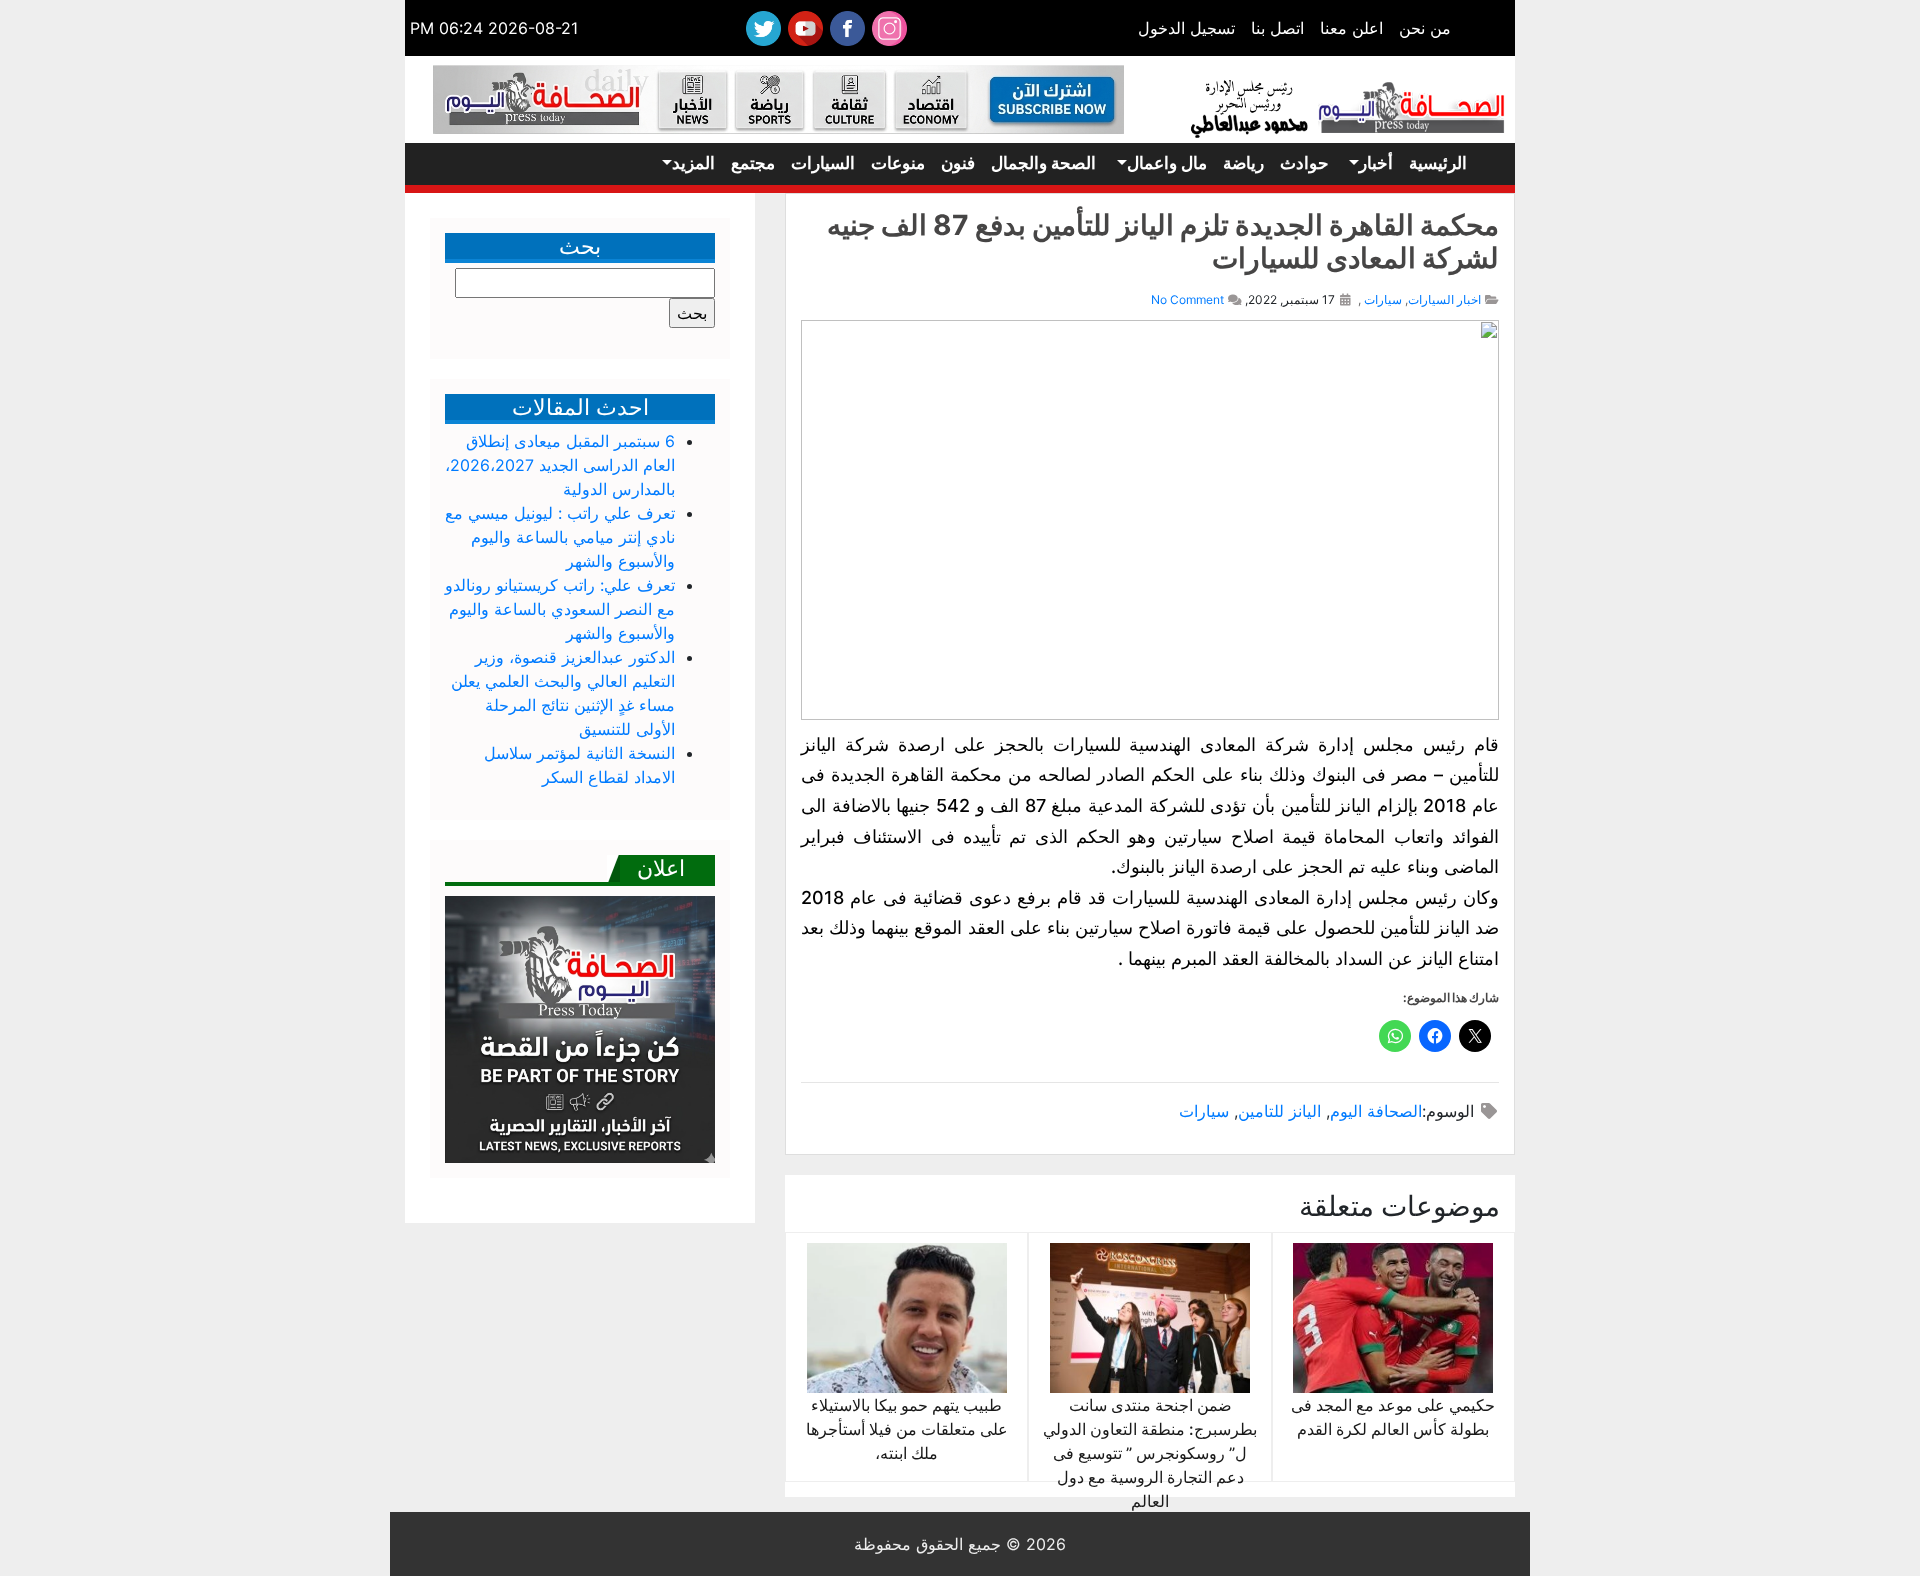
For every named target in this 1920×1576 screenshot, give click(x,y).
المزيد (693, 163)
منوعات (898, 163)
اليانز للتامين (1279, 1111)
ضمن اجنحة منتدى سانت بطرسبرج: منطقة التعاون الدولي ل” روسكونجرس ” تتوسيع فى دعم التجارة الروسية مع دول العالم (1150, 1453)
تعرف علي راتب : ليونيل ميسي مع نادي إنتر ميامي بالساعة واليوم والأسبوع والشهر (560, 537)
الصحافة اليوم (1376, 1111)
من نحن (1425, 28)
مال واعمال (1167, 163)
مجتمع (753, 163)
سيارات (1383, 299)
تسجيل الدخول (1186, 28)
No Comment (1187, 299)
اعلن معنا (1351, 28)
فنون (958, 163)
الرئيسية (1438, 163)
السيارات (823, 163)
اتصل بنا (1277, 28)
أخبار (1376, 163)
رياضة (1243, 163)
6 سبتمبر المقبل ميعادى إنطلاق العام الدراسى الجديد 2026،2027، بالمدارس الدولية (560, 465)
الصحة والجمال (1043, 163)
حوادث (1304, 163)
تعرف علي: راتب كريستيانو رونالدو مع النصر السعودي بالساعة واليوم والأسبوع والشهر (560, 609)
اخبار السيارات (1444, 299)
